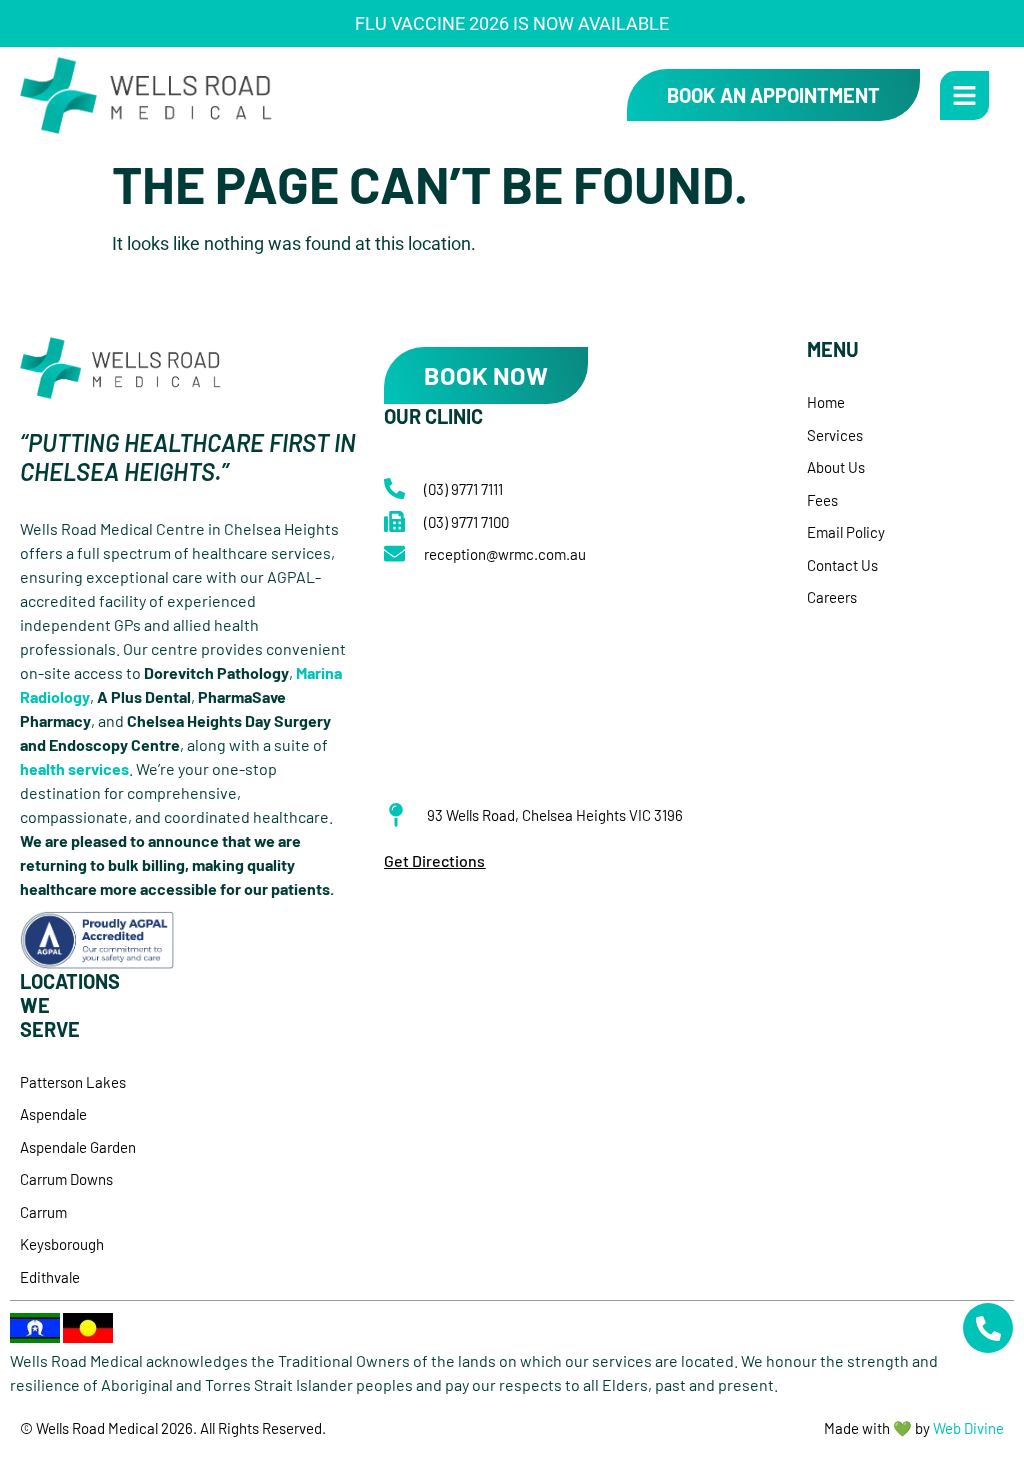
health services (74, 768)
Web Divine (968, 1428)
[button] (964, 95)
